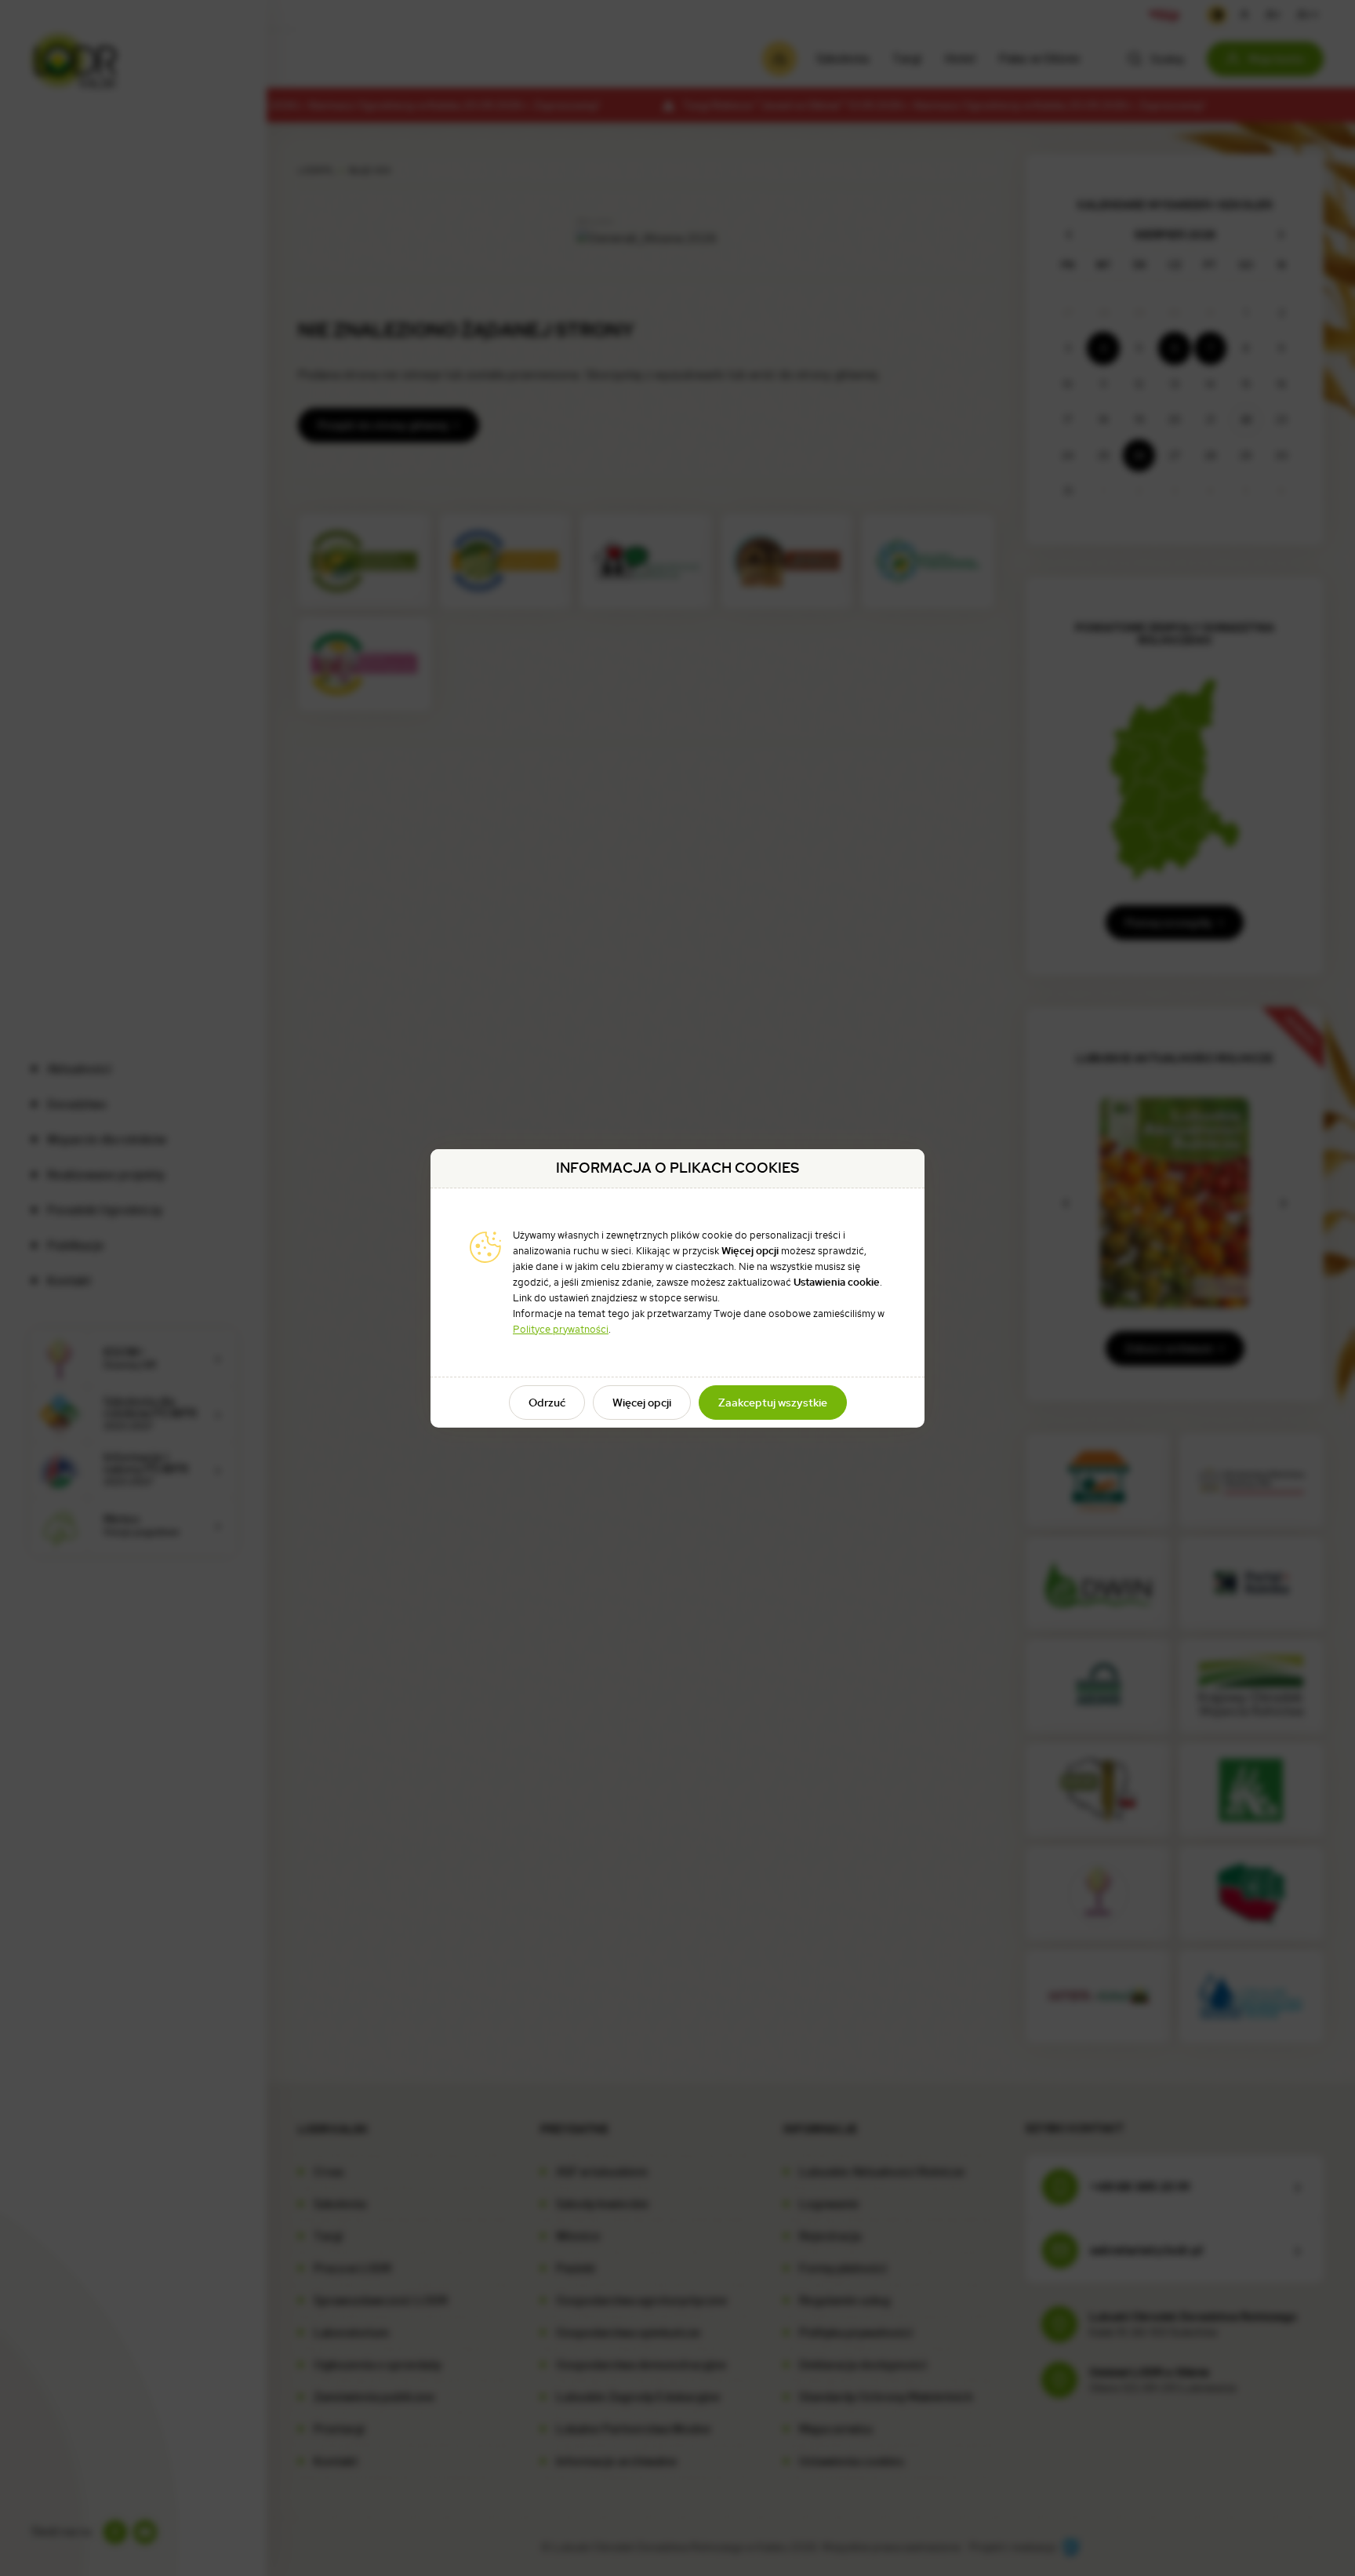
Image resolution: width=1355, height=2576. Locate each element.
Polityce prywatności (561, 1329)
